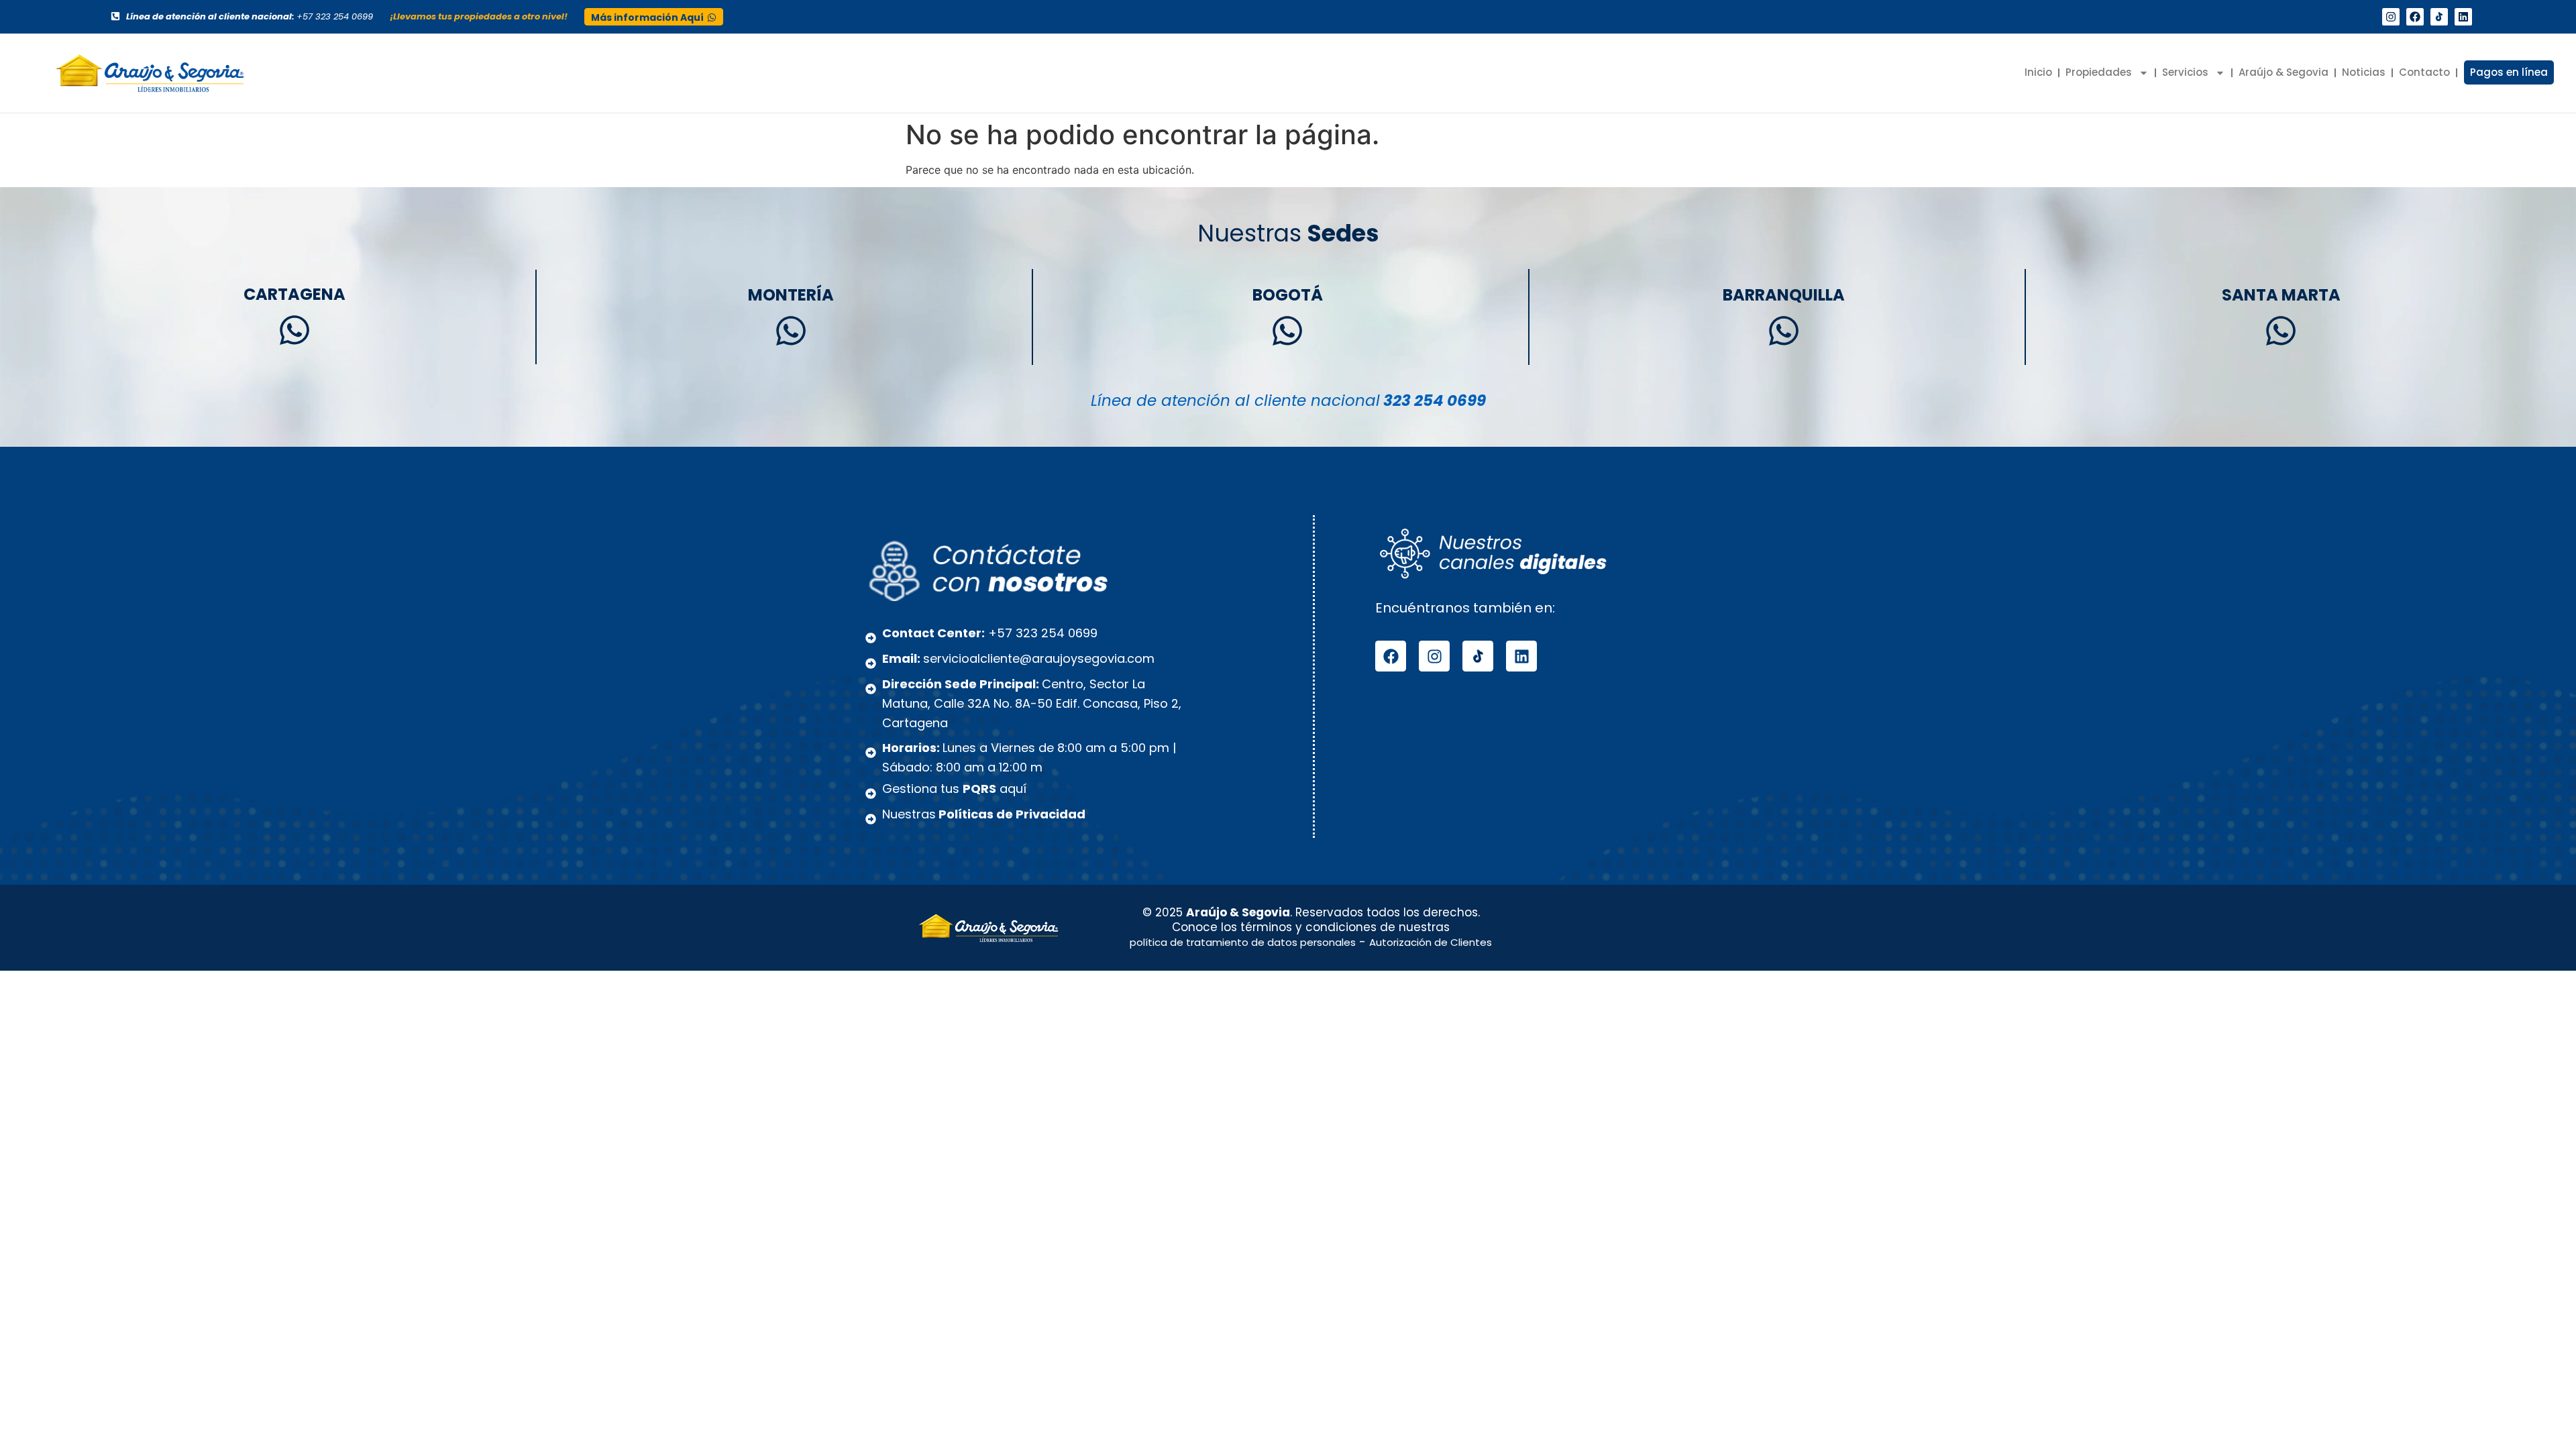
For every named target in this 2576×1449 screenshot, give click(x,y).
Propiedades (2099, 72)
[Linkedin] (2463, 17)
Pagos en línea (2509, 72)
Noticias (2364, 72)
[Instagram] (2391, 17)
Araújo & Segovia (2284, 72)
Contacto (2424, 72)
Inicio (2038, 72)
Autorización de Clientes (1431, 942)
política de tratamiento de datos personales (1243, 942)
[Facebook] (2415, 17)
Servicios (2185, 72)
